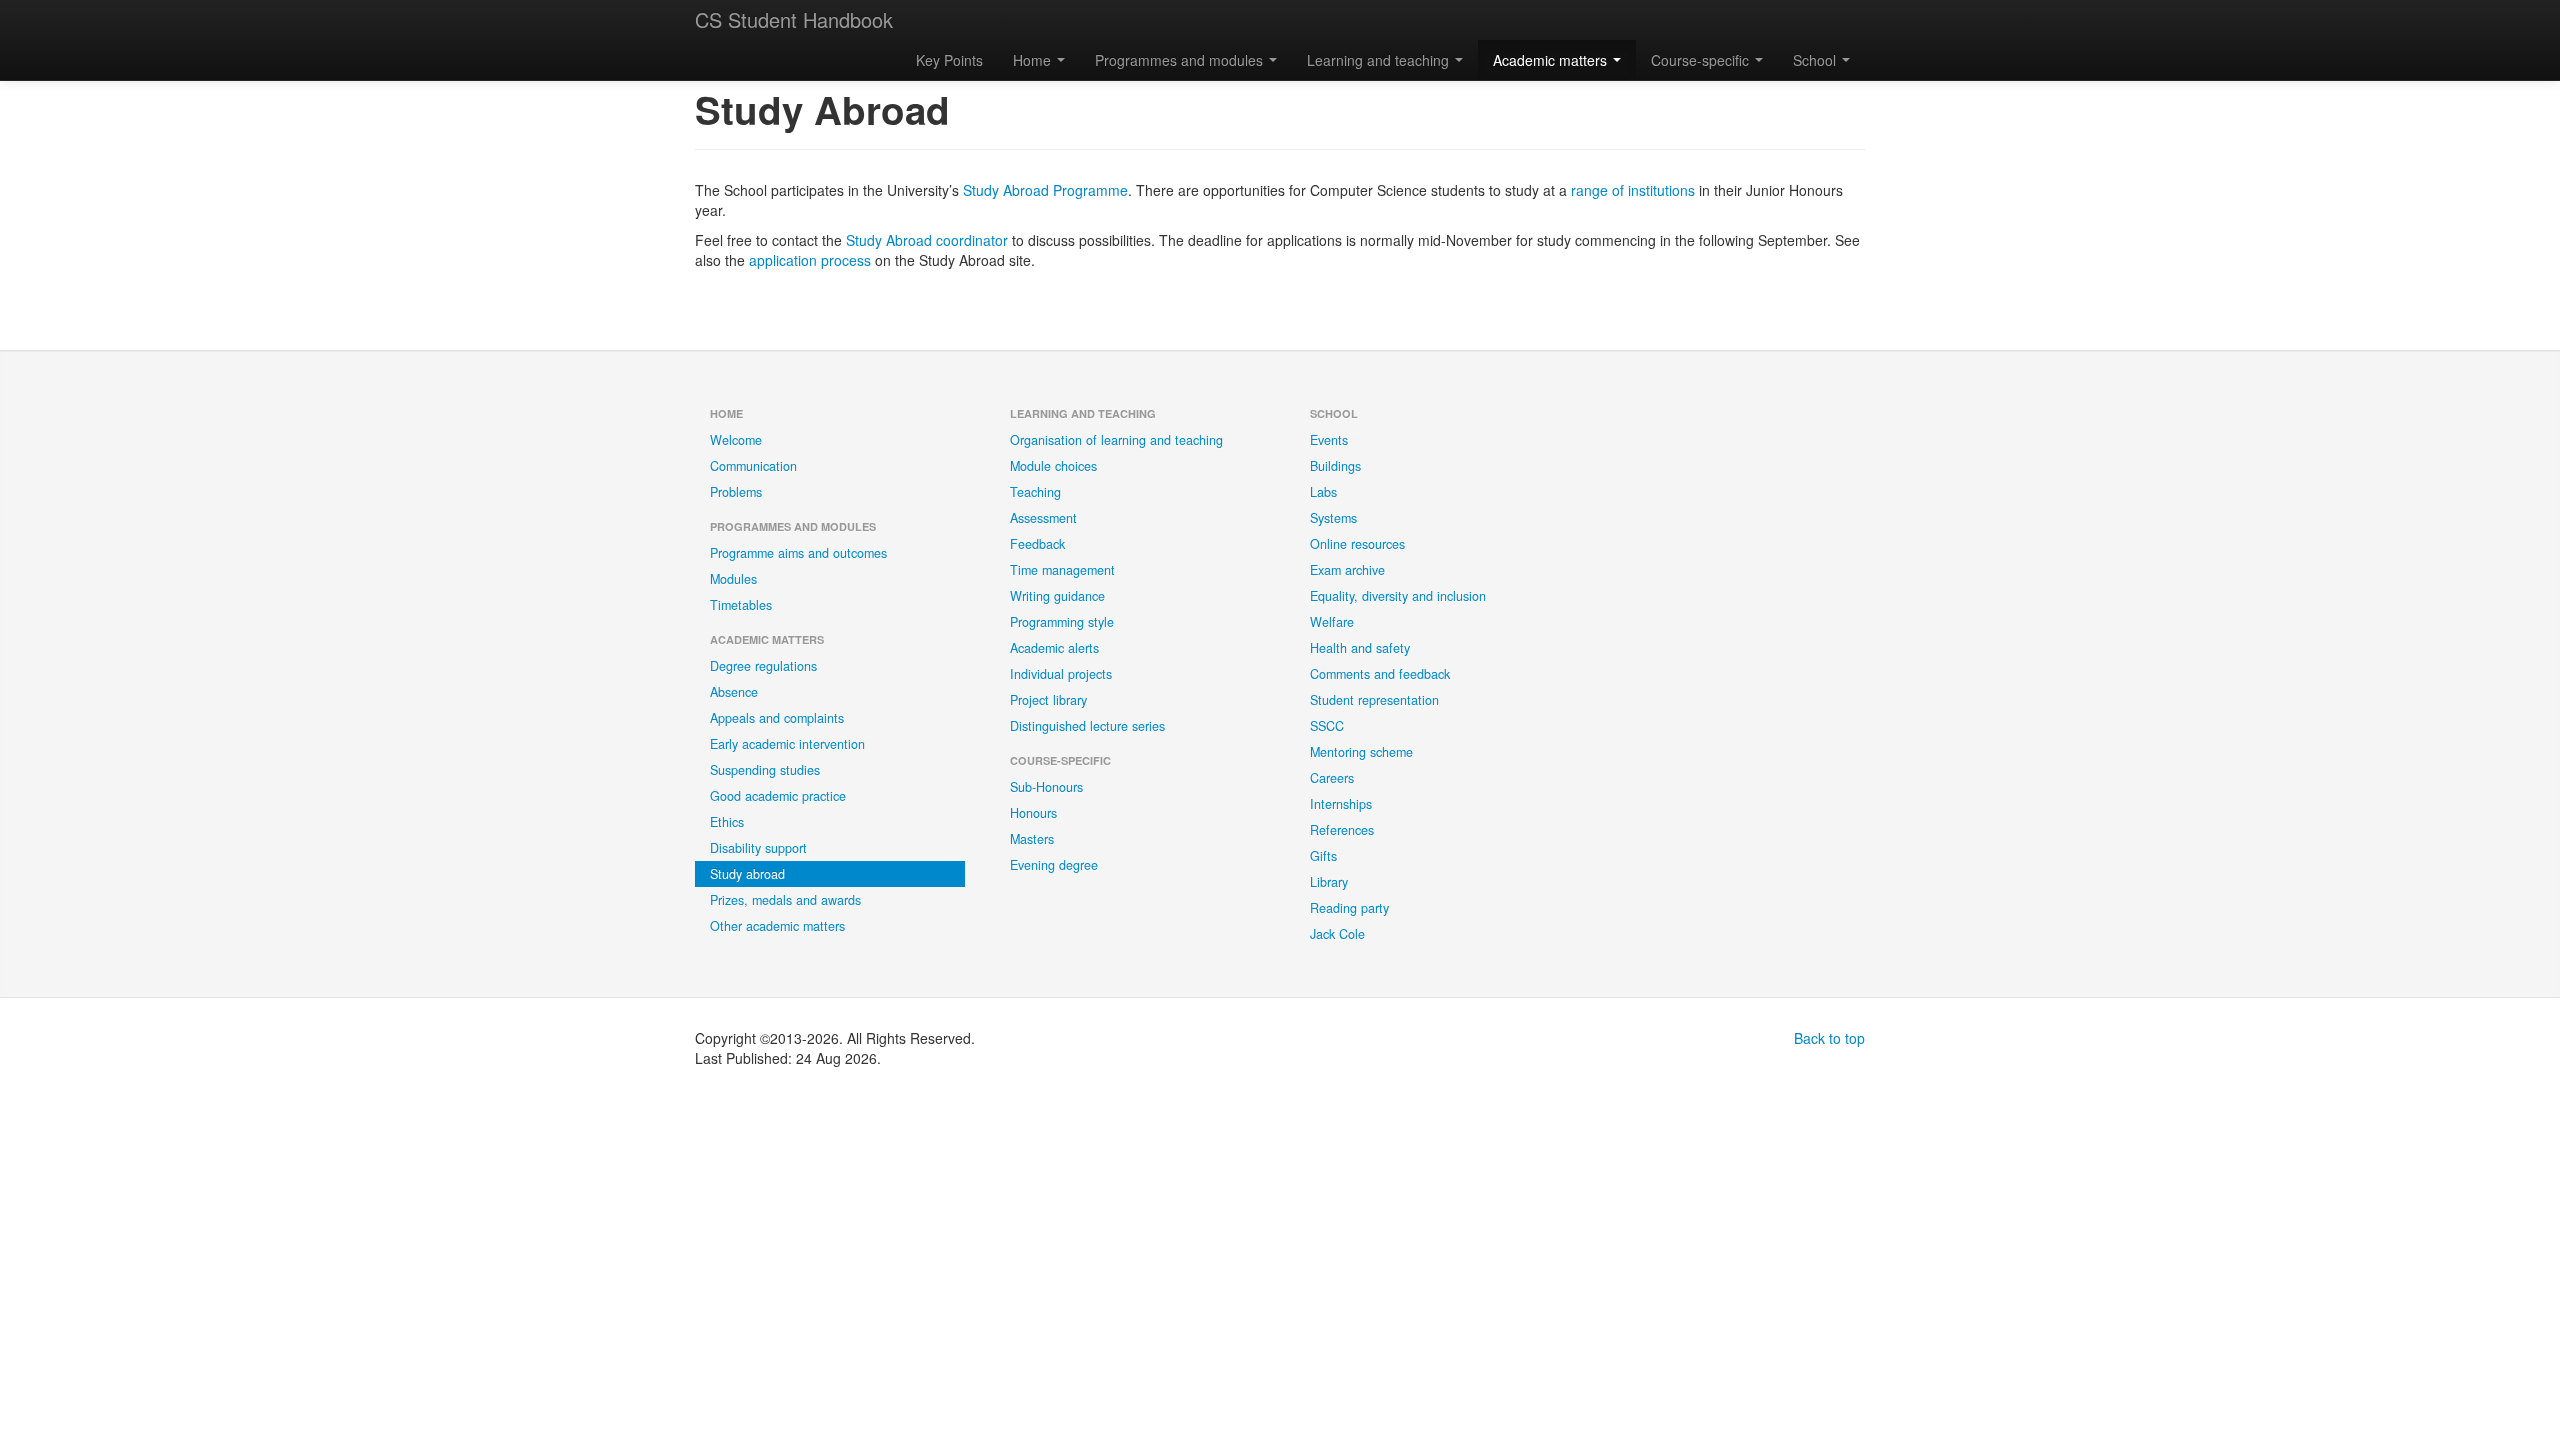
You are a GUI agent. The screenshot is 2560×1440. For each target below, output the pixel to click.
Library (1329, 882)
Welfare (1332, 622)
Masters (1032, 839)
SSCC (1327, 726)
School (1816, 60)
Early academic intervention (787, 744)
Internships (1341, 804)
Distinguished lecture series (1087, 726)
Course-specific (1702, 60)
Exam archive (1347, 570)
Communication (753, 466)
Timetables (741, 605)
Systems (1333, 518)
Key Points (949, 60)
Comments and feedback (1380, 674)
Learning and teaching (1380, 60)
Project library (1048, 700)
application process (810, 260)
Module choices (1053, 466)
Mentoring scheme (1361, 752)
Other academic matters (777, 926)
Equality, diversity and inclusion (1398, 596)
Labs (1323, 492)
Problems (736, 492)
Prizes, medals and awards (785, 900)
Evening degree (1054, 865)
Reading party (1349, 908)
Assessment (1043, 518)
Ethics (727, 822)
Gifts (1323, 856)
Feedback (1037, 544)
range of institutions (1633, 190)
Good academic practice (778, 796)
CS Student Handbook (794, 19)
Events (1329, 440)
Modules (733, 579)
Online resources (1357, 544)
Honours (1033, 813)
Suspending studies (765, 770)
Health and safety (1360, 648)
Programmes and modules (1181, 60)
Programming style (1062, 622)
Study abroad (747, 874)
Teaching (1035, 492)
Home (1034, 60)
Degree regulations (763, 666)
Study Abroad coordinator (927, 240)
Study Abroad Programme (1045, 190)
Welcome (736, 440)
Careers (1332, 778)
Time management (1062, 570)
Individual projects (1061, 674)
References (1342, 830)
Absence (734, 692)
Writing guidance (1057, 596)
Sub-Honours (1046, 787)
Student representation (1374, 700)
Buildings (1335, 466)
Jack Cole (1337, 934)
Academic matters (1552, 60)
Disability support (758, 848)
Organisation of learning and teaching (1116, 440)
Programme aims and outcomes (798, 553)
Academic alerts (1054, 648)
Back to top (1829, 1038)
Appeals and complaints (777, 718)
